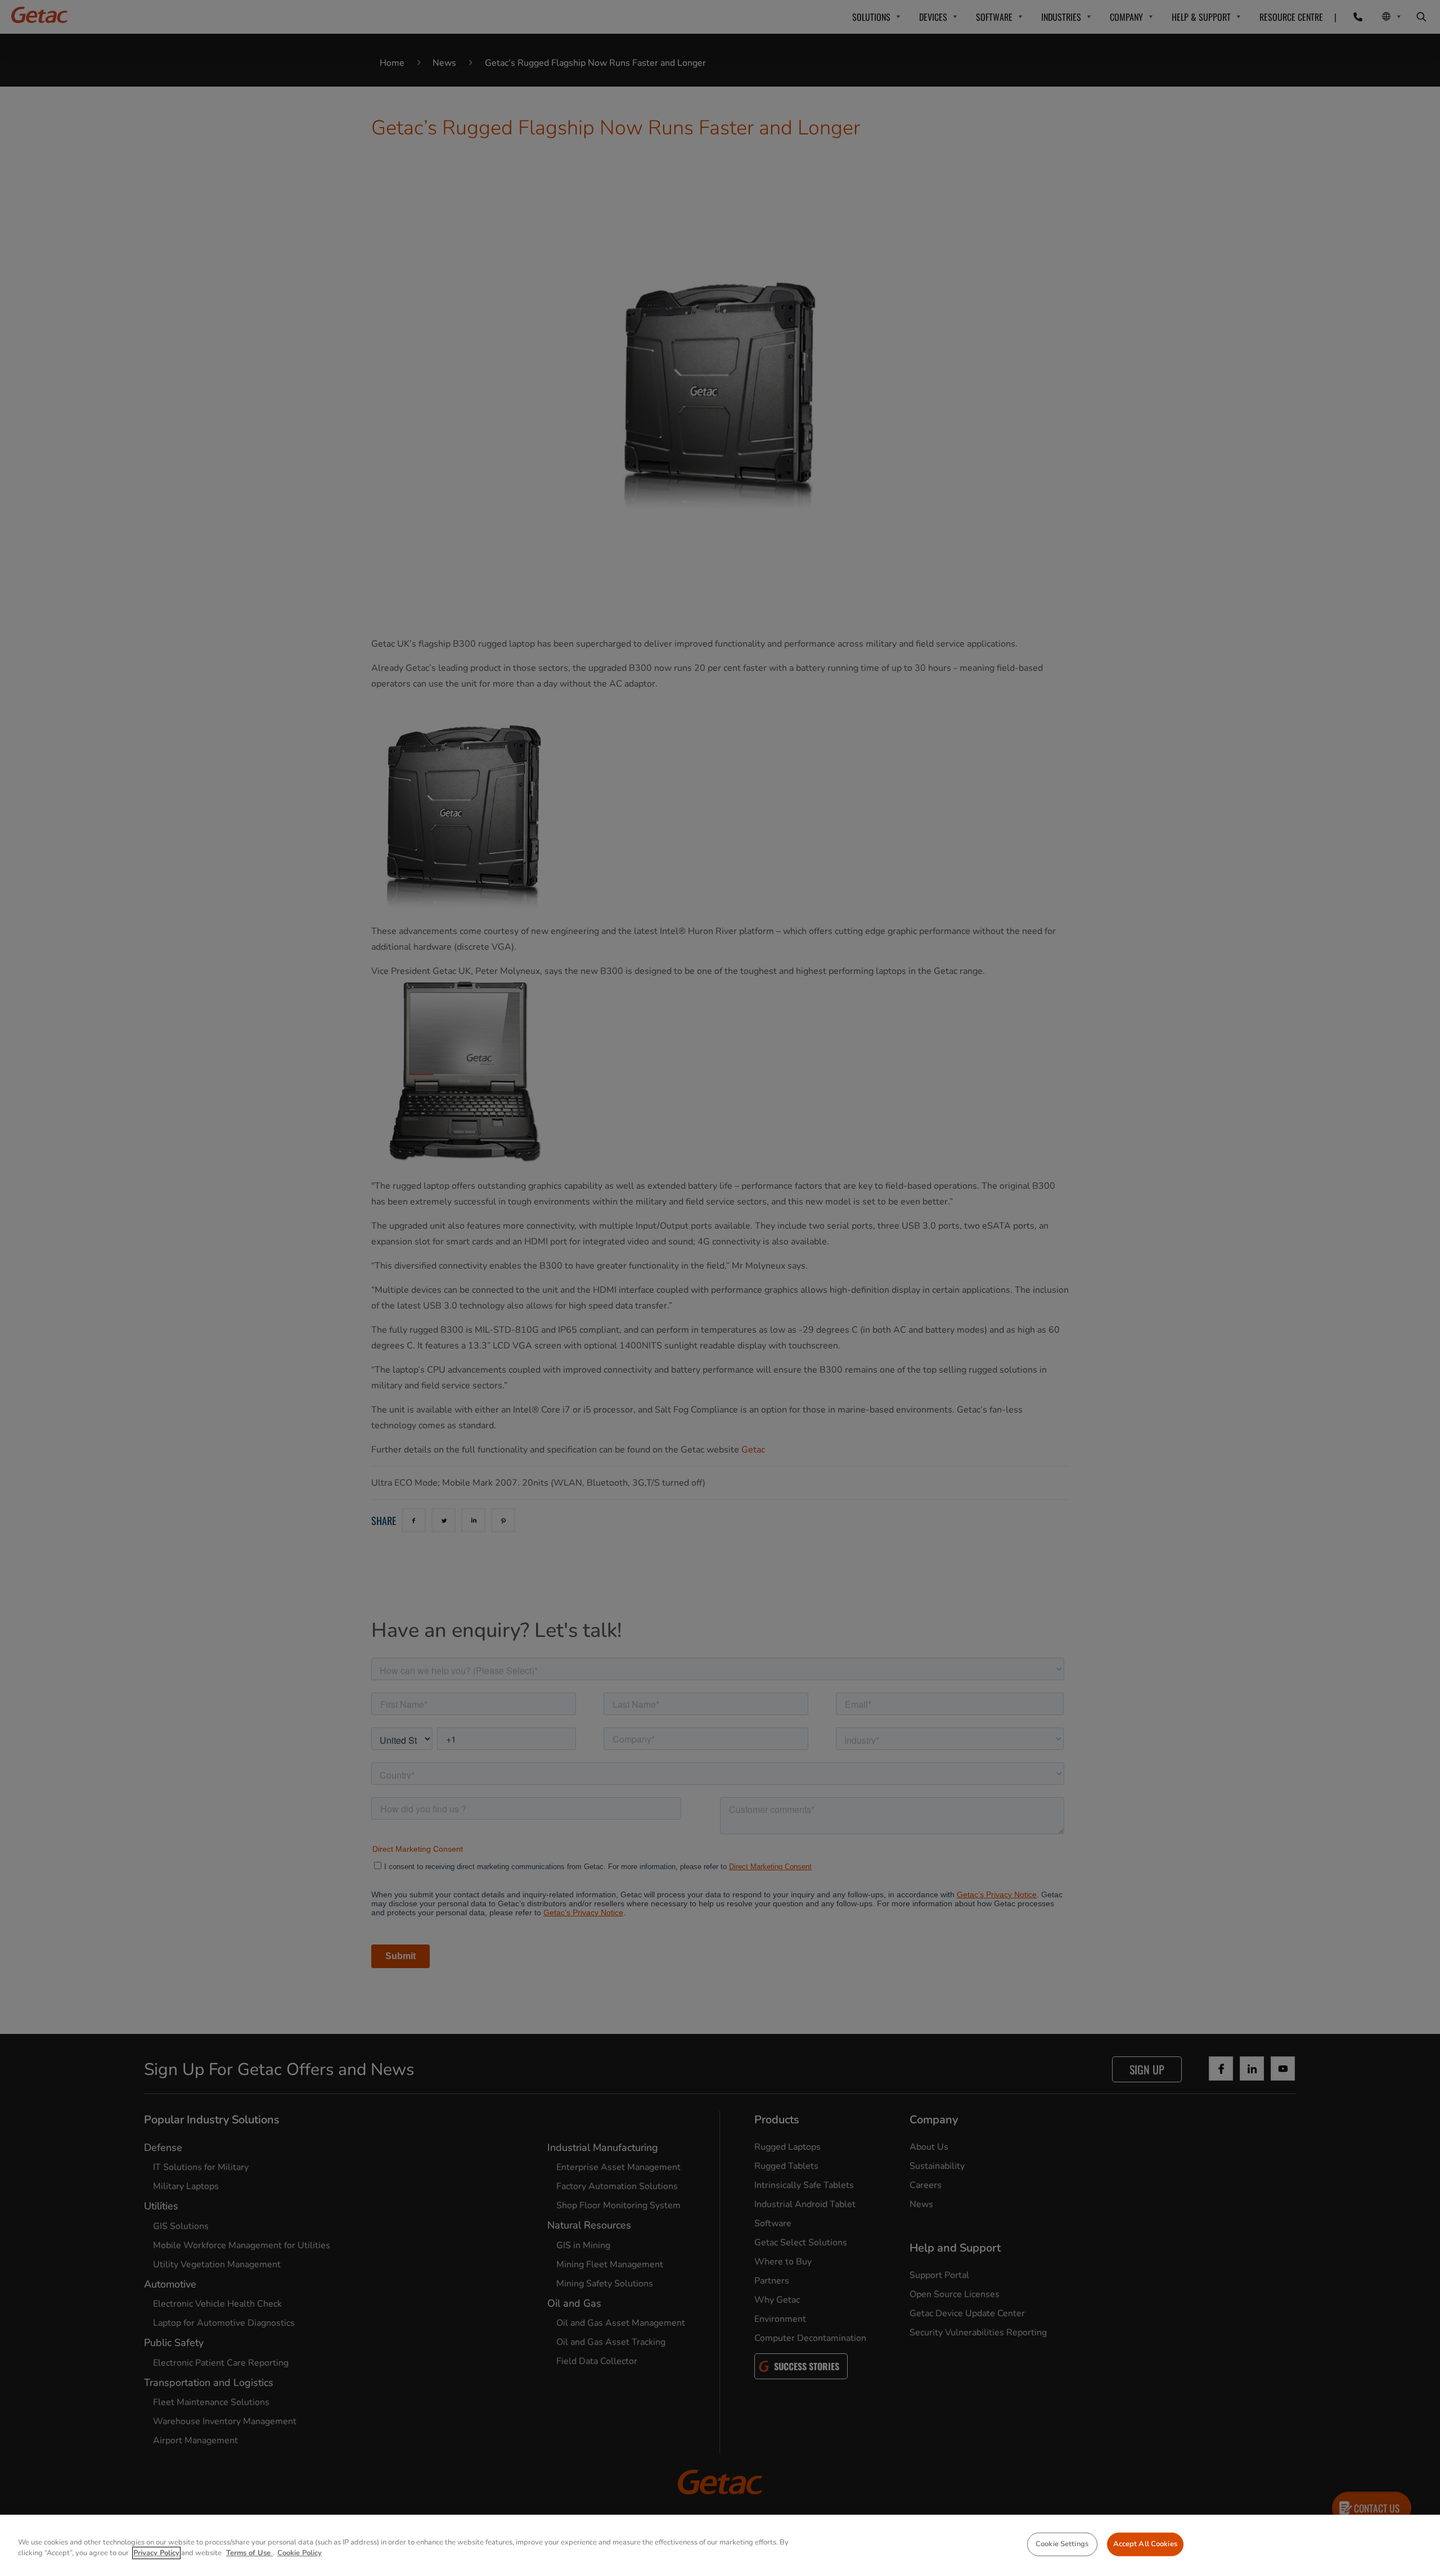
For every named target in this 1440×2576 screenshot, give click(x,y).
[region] (720, 2545)
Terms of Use (249, 2553)
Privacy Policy (156, 2553)
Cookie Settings (1062, 2544)
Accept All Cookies (1145, 2544)
